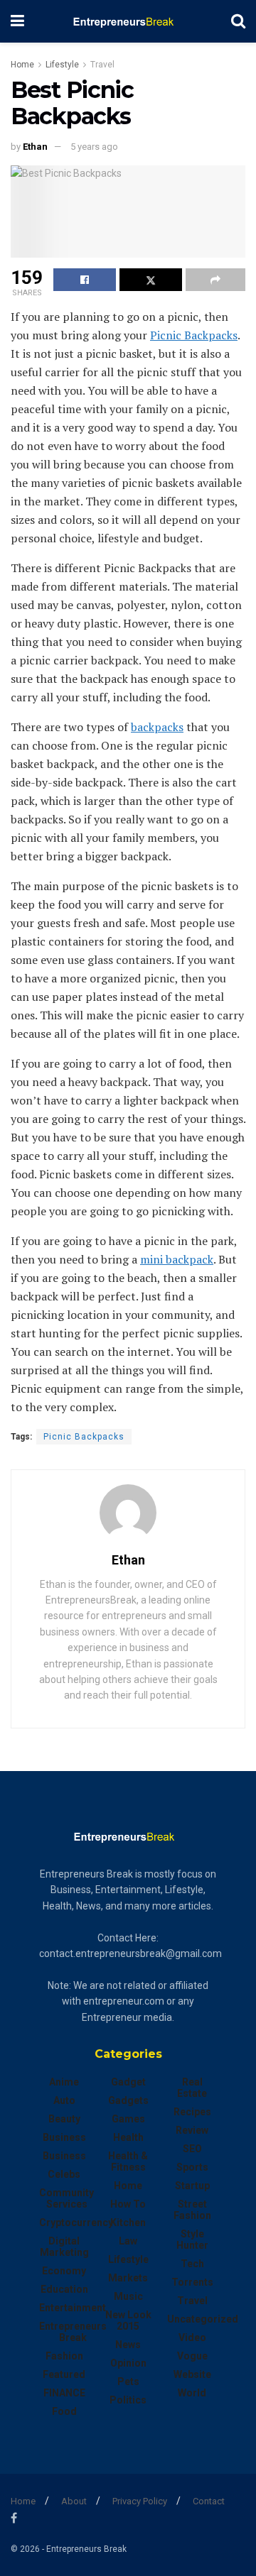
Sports (192, 2167)
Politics (128, 2400)
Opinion (128, 2363)
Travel (102, 65)
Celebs (64, 2174)
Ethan (35, 147)
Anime (64, 2082)
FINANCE (64, 2393)
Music (128, 2296)
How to (128, 2204)
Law (128, 2241)
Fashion (64, 2356)
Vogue (192, 2356)
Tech (192, 2264)
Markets (128, 2278)
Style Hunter (192, 2240)
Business (64, 2137)
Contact (209, 2501)
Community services (66, 2198)
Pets (128, 2382)
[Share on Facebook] (85, 280)
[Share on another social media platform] (215, 280)
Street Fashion (192, 2210)
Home (22, 65)
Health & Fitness (128, 2161)
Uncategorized (203, 2319)
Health (128, 2137)
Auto (64, 2100)
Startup (192, 2186)
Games (128, 2119)
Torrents (192, 2282)
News (128, 2345)
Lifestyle (62, 65)
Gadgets (128, 2100)
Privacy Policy (140, 2501)
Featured (64, 2374)
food (64, 2411)
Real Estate (192, 2088)
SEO (192, 2149)
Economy (64, 2271)
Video (192, 2337)
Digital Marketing (64, 2247)
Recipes (192, 2112)
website (192, 2374)
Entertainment (73, 2308)
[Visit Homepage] (128, 21)
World (192, 2393)
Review (192, 2130)
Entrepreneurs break (73, 2332)
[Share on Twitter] (151, 280)
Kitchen (128, 2223)
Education (64, 2289)
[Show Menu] (17, 21)
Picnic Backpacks (84, 1437)
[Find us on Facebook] (14, 2518)
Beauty (64, 2119)
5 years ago (94, 147)
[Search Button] (238, 21)
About (74, 2501)
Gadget (128, 2082)
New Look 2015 (128, 2320)
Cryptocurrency (76, 2223)
